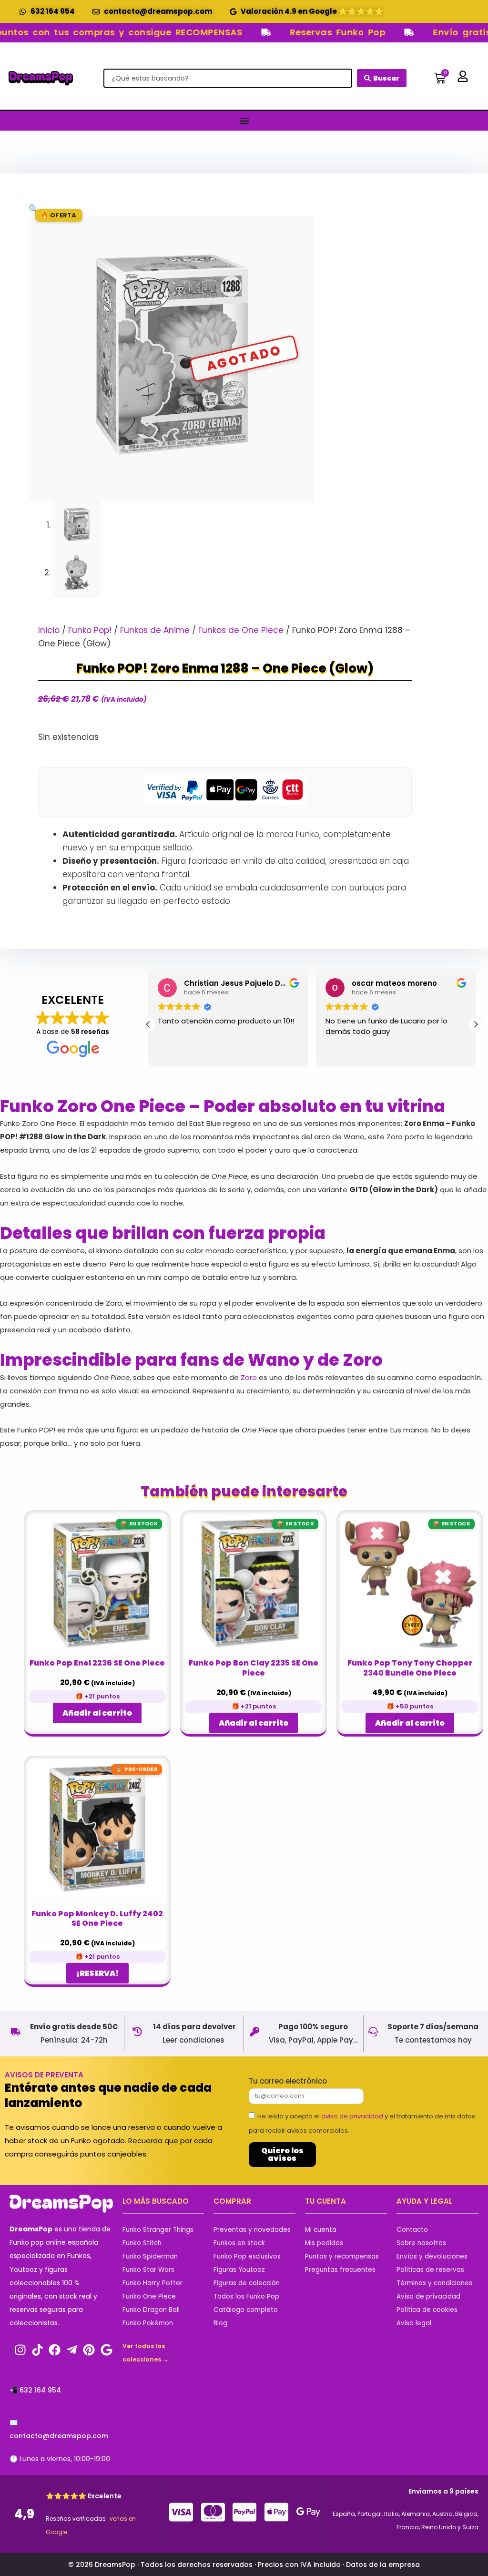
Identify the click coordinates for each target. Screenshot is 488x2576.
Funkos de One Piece (241, 630)
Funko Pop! (90, 630)
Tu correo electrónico (288, 2081)
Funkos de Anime (155, 630)
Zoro (249, 1377)
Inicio (49, 630)
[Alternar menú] (244, 121)
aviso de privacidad (352, 2116)
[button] (34, 209)
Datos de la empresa (383, 2565)
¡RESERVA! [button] (97, 1973)
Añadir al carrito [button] (97, 1713)
